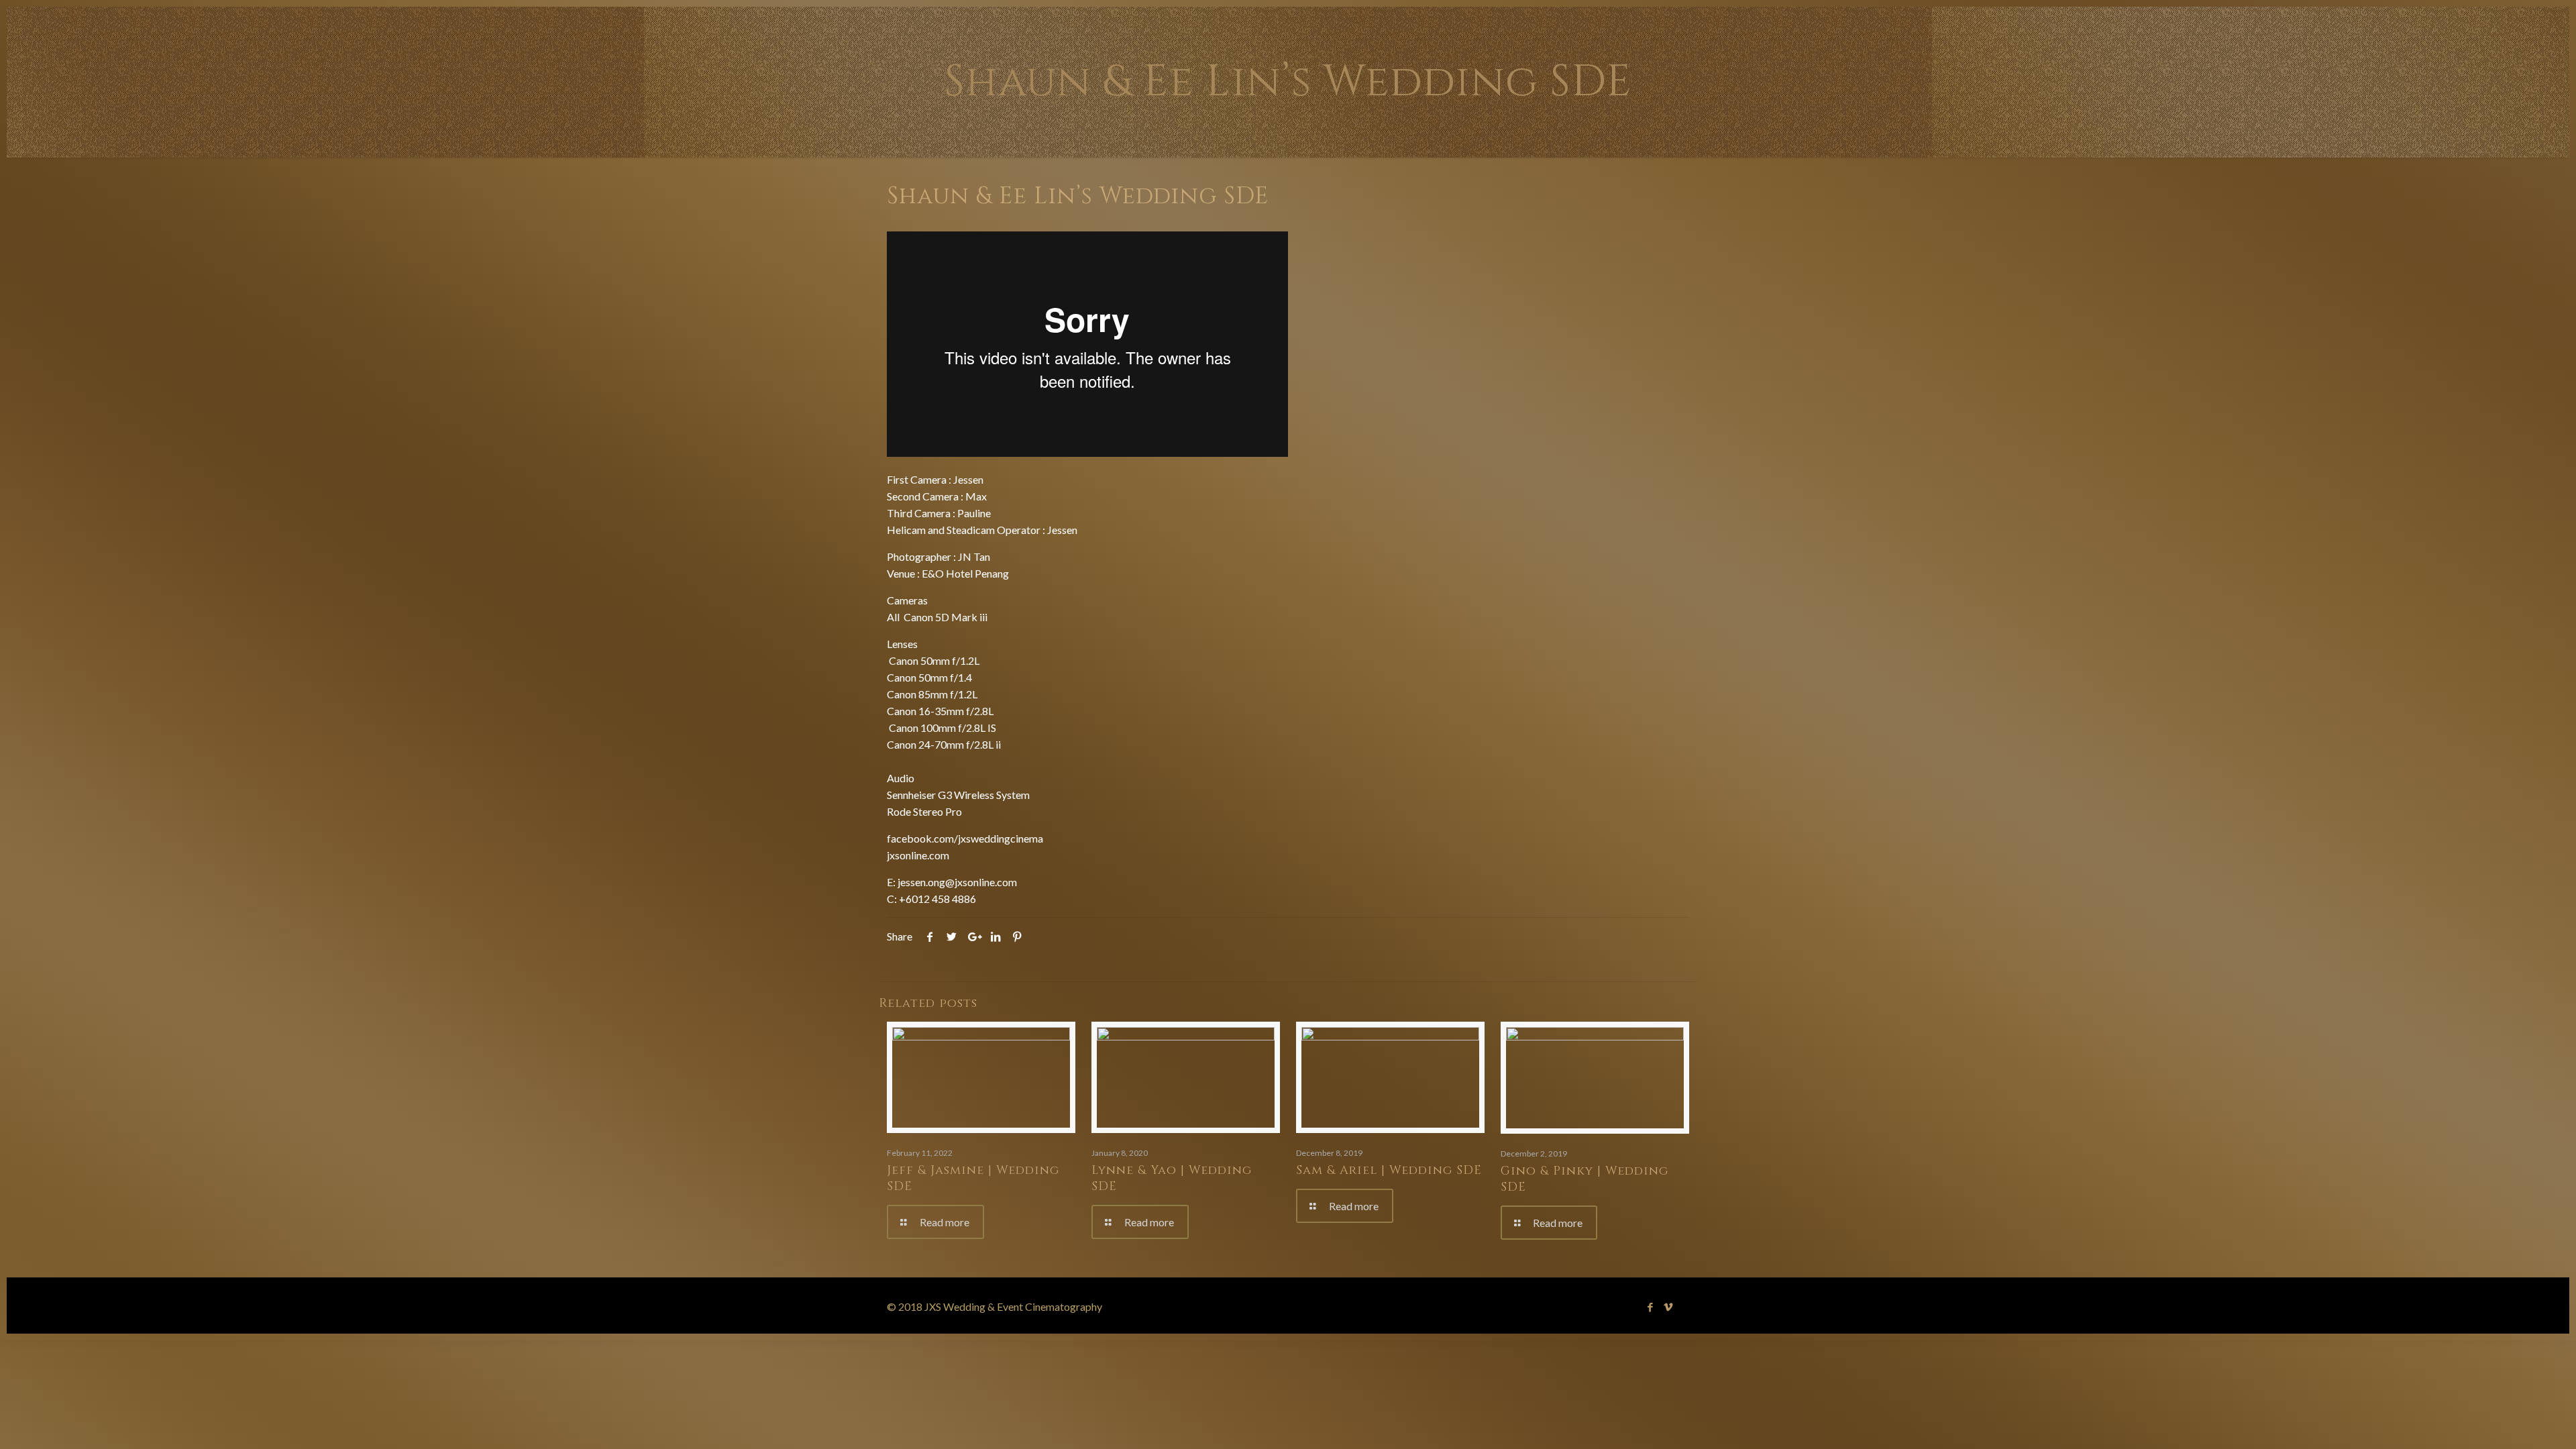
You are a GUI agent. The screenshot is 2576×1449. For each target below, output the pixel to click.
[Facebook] (1651, 1307)
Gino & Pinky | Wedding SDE (1585, 1179)
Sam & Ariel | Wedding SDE (1389, 1170)
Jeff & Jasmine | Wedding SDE (973, 1178)
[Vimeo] (1669, 1307)
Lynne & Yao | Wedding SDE (1172, 1178)
